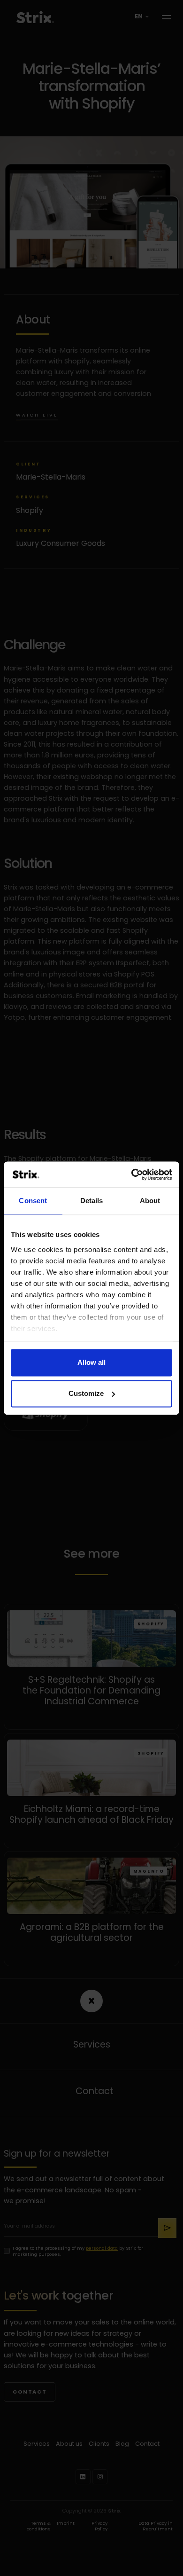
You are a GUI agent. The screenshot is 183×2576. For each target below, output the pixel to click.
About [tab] (150, 1201)
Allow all (91, 1363)
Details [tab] (92, 1201)
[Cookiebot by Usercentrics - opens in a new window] (132, 1174)
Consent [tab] (33, 1201)
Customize (86, 1393)
